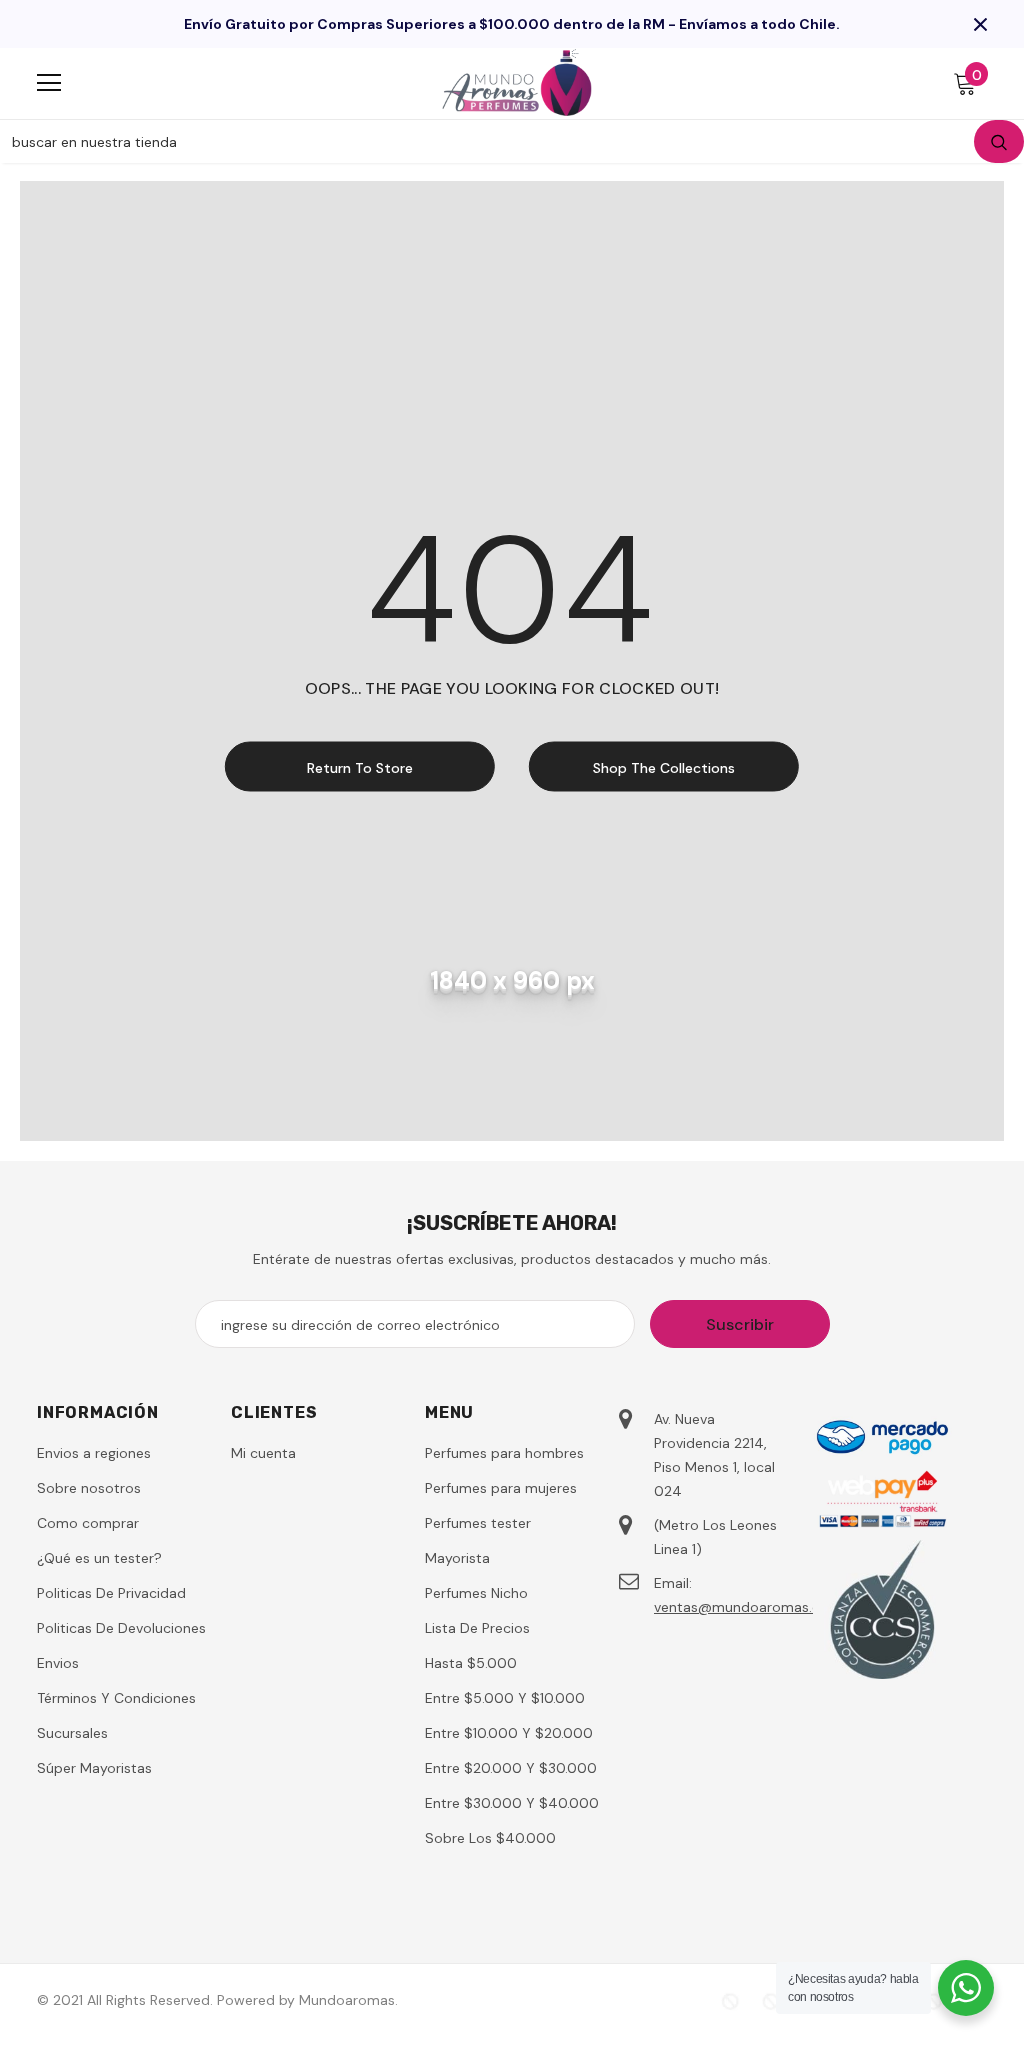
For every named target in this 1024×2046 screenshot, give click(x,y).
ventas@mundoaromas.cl (738, 1607)
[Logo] (517, 82)
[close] (980, 24)
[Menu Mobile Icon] (49, 83)
